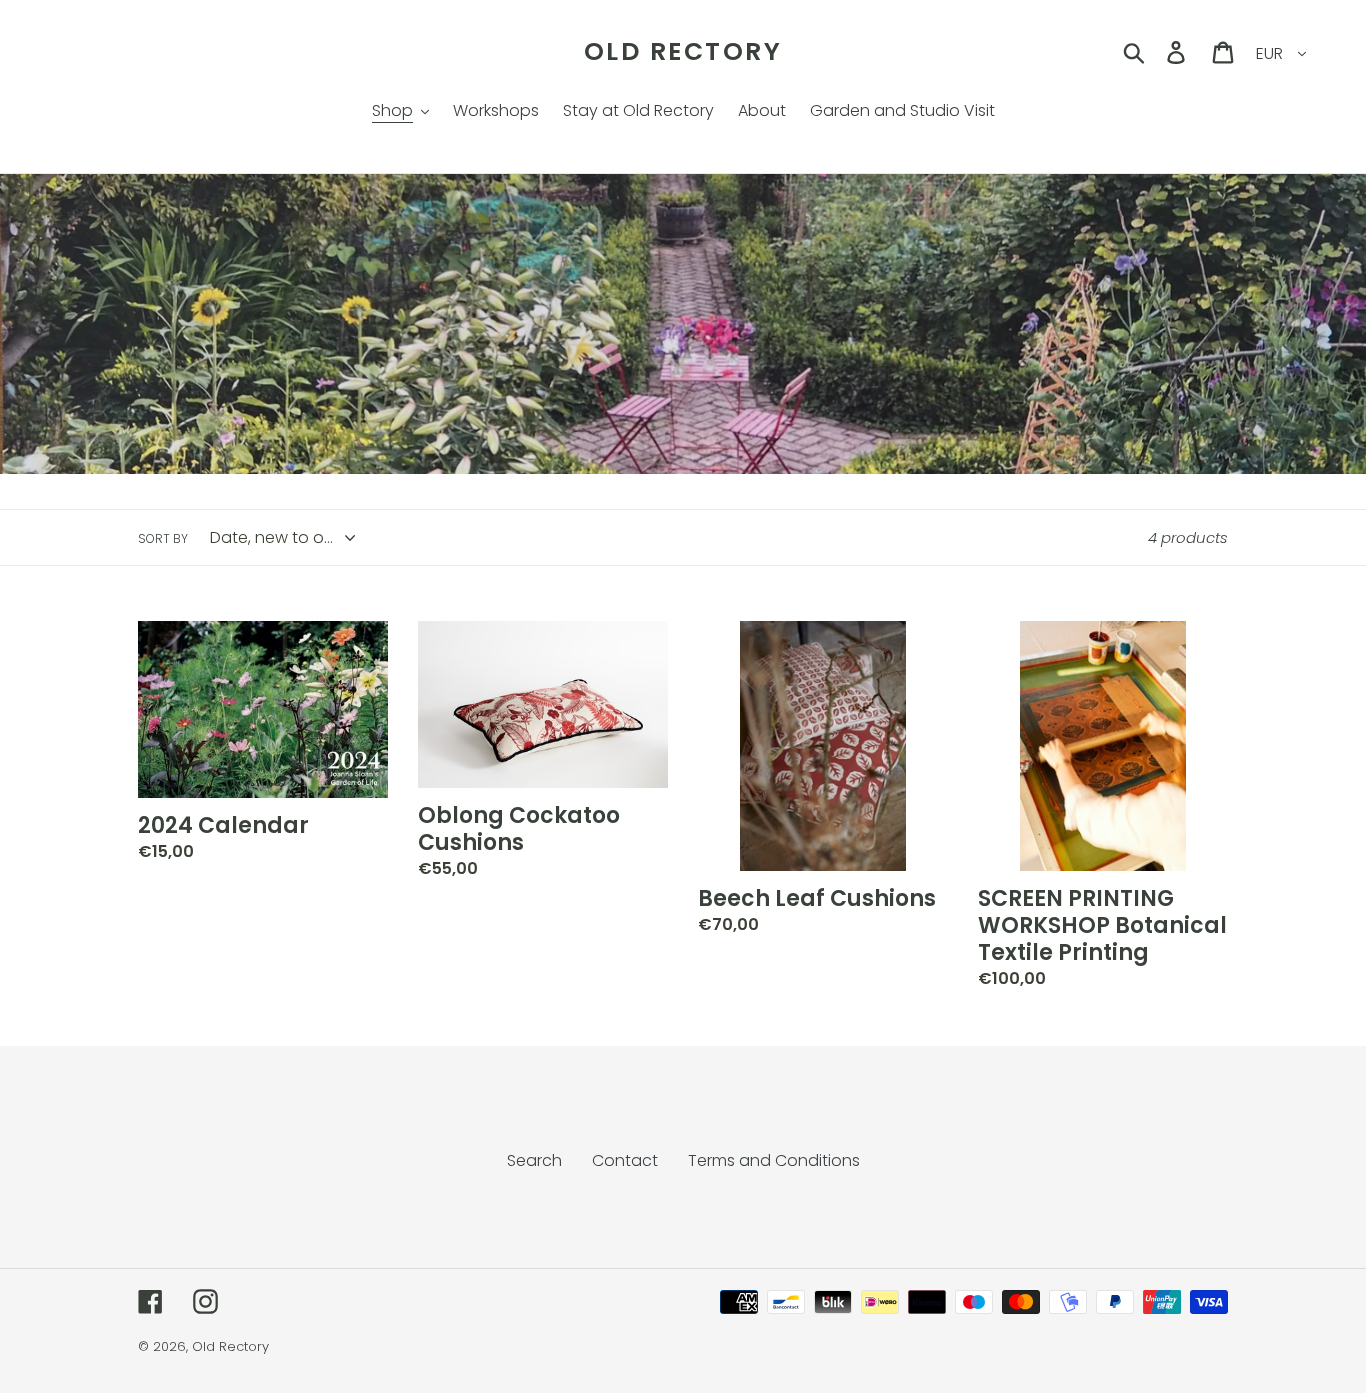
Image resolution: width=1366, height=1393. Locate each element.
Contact (625, 1160)
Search (534, 1160)
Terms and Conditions (774, 1160)
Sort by (163, 538)
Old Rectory (683, 52)
